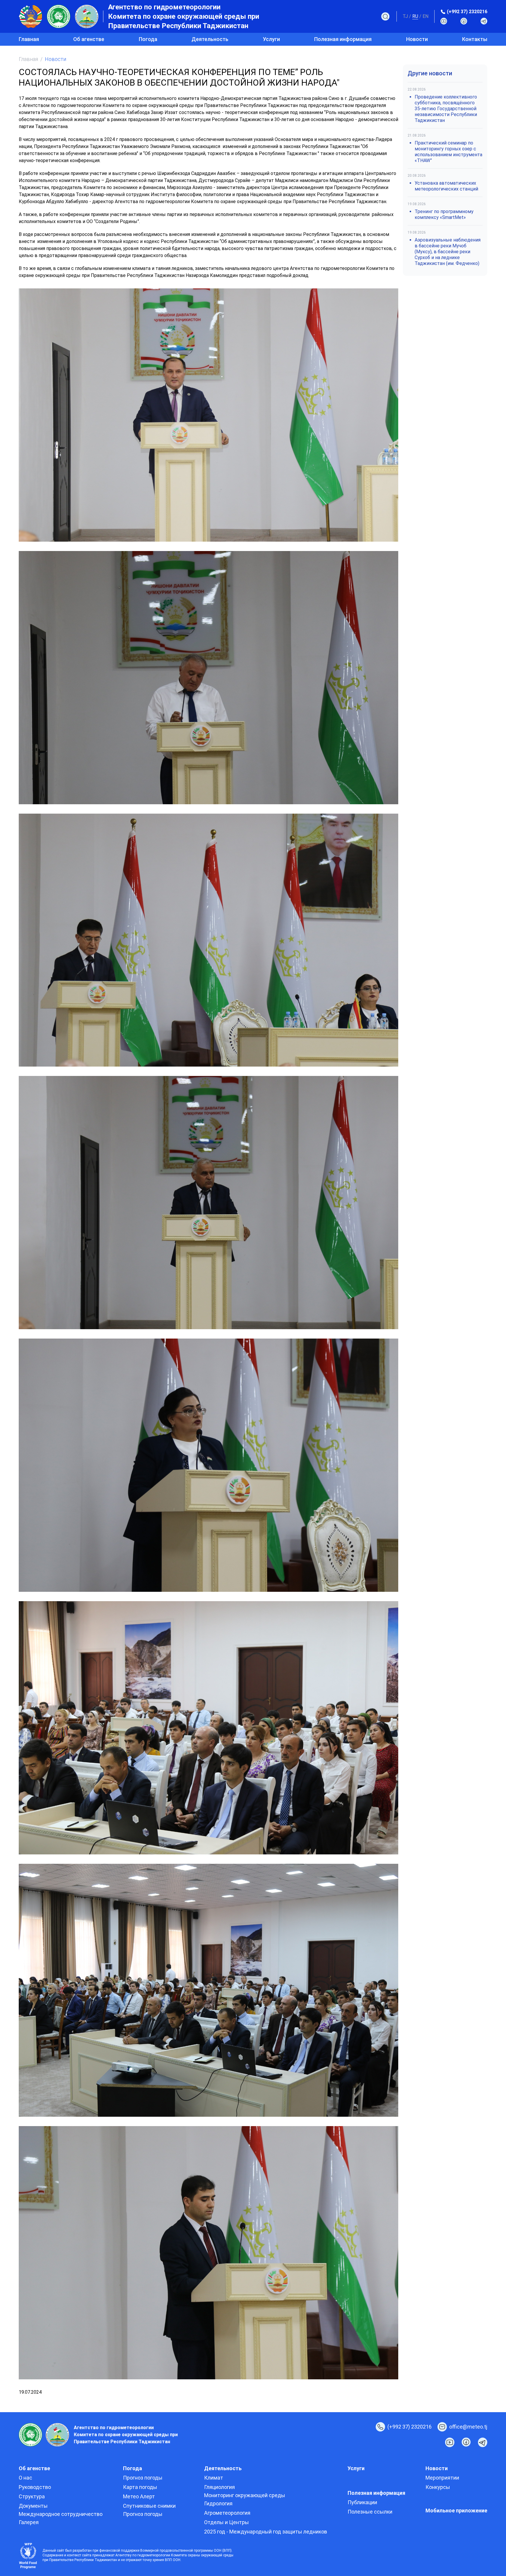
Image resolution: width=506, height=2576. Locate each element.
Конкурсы (438, 2487)
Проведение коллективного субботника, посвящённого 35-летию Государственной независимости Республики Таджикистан (446, 109)
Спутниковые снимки (149, 2506)
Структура (32, 2496)
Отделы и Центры (226, 2522)
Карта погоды (140, 2487)
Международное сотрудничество (61, 2514)
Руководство (35, 2487)
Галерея (29, 2522)
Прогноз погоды (143, 2478)
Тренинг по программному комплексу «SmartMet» (444, 214)
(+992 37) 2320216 (467, 12)
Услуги (271, 39)
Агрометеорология (227, 2513)
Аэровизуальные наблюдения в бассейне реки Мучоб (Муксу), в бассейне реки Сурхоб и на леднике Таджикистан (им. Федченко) (448, 252)
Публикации (362, 2502)
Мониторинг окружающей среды (245, 2495)
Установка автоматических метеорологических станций (446, 186)
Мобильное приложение (456, 2510)
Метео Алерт (139, 2496)
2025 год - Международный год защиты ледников (266, 2532)
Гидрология (218, 2503)
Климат (214, 2478)
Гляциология (219, 2487)
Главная (29, 39)
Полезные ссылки (370, 2512)
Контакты (475, 39)
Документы (33, 2506)
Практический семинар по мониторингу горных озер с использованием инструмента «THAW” (448, 152)
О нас (25, 2478)
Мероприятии (442, 2478)
